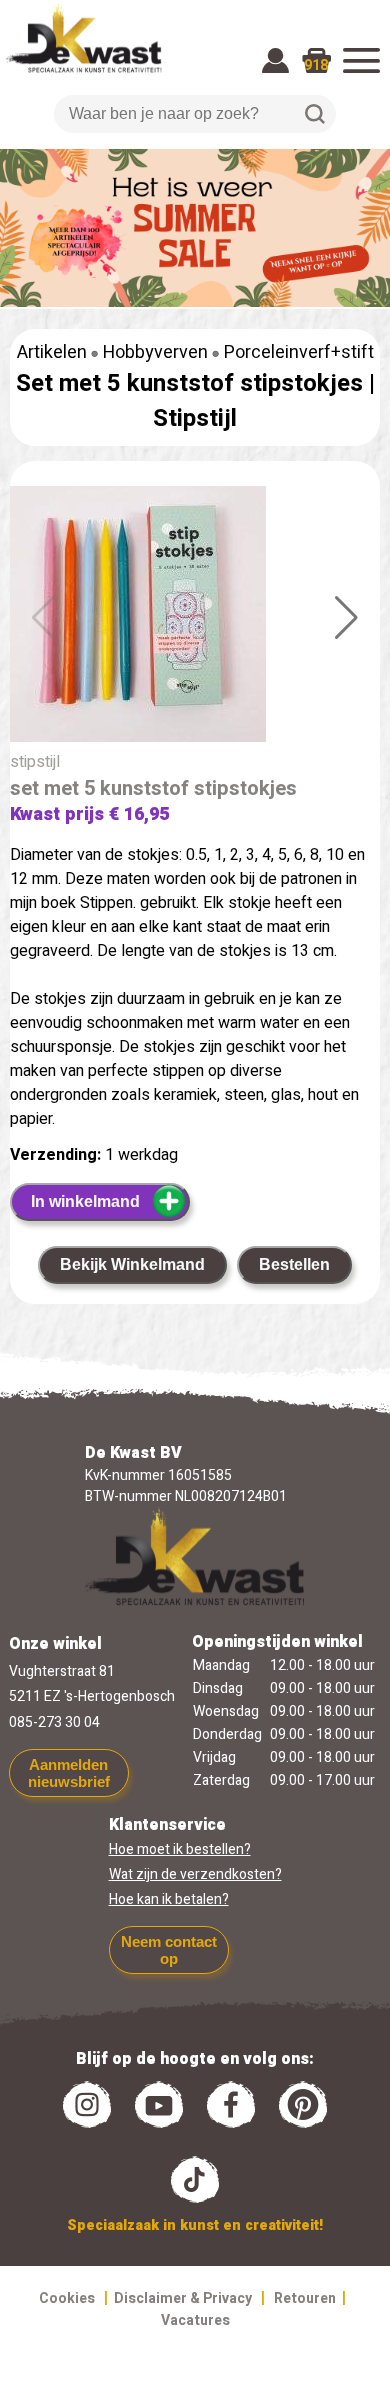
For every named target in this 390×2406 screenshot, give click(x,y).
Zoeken (315, 114)
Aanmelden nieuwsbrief (69, 1773)
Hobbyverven (155, 352)
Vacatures (195, 2320)
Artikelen (52, 352)
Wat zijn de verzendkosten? (195, 1874)
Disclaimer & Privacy (183, 2298)
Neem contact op (169, 1950)
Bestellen (294, 1264)
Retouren (305, 2298)
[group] (195, 618)
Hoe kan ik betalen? (169, 1899)
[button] (346, 618)
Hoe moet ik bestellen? (180, 1849)
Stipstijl (195, 418)
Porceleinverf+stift (299, 352)
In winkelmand (85, 1201)
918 (316, 65)
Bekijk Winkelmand (132, 1264)
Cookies (67, 2298)
